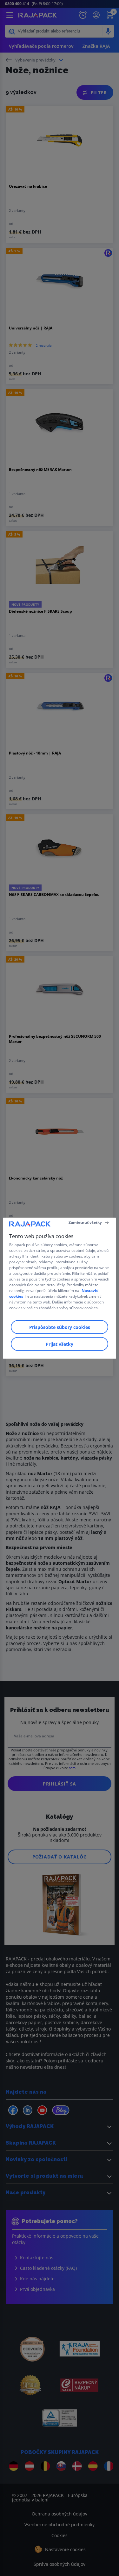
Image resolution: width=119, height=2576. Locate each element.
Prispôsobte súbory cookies (60, 1327)
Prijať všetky (60, 1344)
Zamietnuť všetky (85, 1222)
